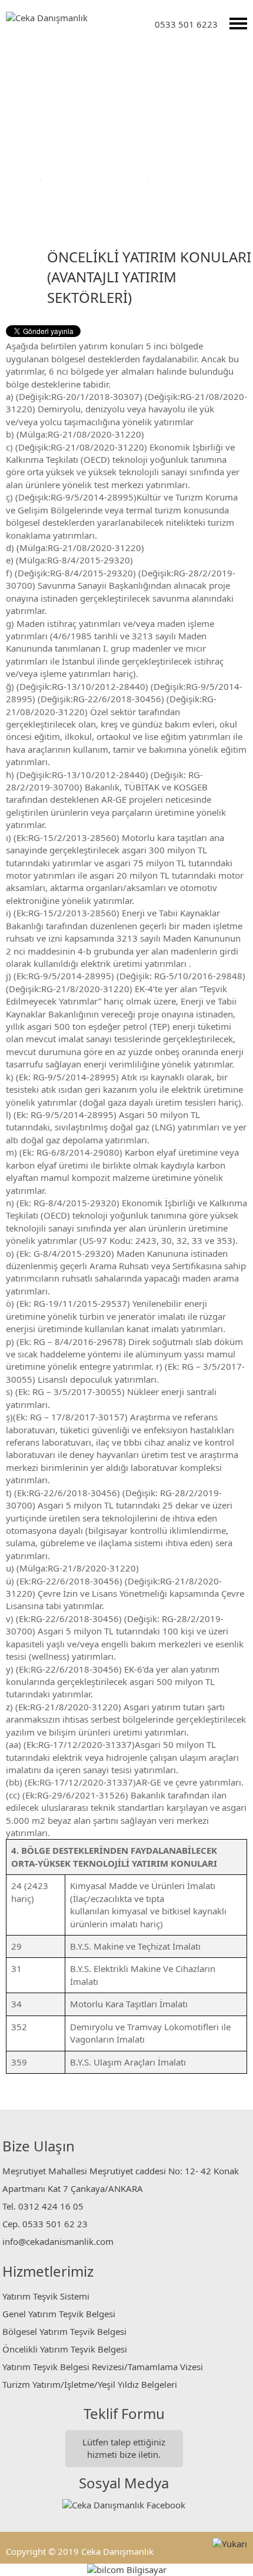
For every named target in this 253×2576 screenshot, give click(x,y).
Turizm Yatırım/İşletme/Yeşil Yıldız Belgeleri (90, 2384)
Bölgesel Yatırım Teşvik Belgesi (64, 2331)
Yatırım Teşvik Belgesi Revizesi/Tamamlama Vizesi (103, 2367)
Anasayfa (19, 179)
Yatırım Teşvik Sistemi (46, 2296)
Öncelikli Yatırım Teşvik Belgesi (65, 2349)
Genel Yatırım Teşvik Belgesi (59, 2314)
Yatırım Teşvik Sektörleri (95, 179)
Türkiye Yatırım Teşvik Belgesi (107, 192)
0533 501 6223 (186, 24)
